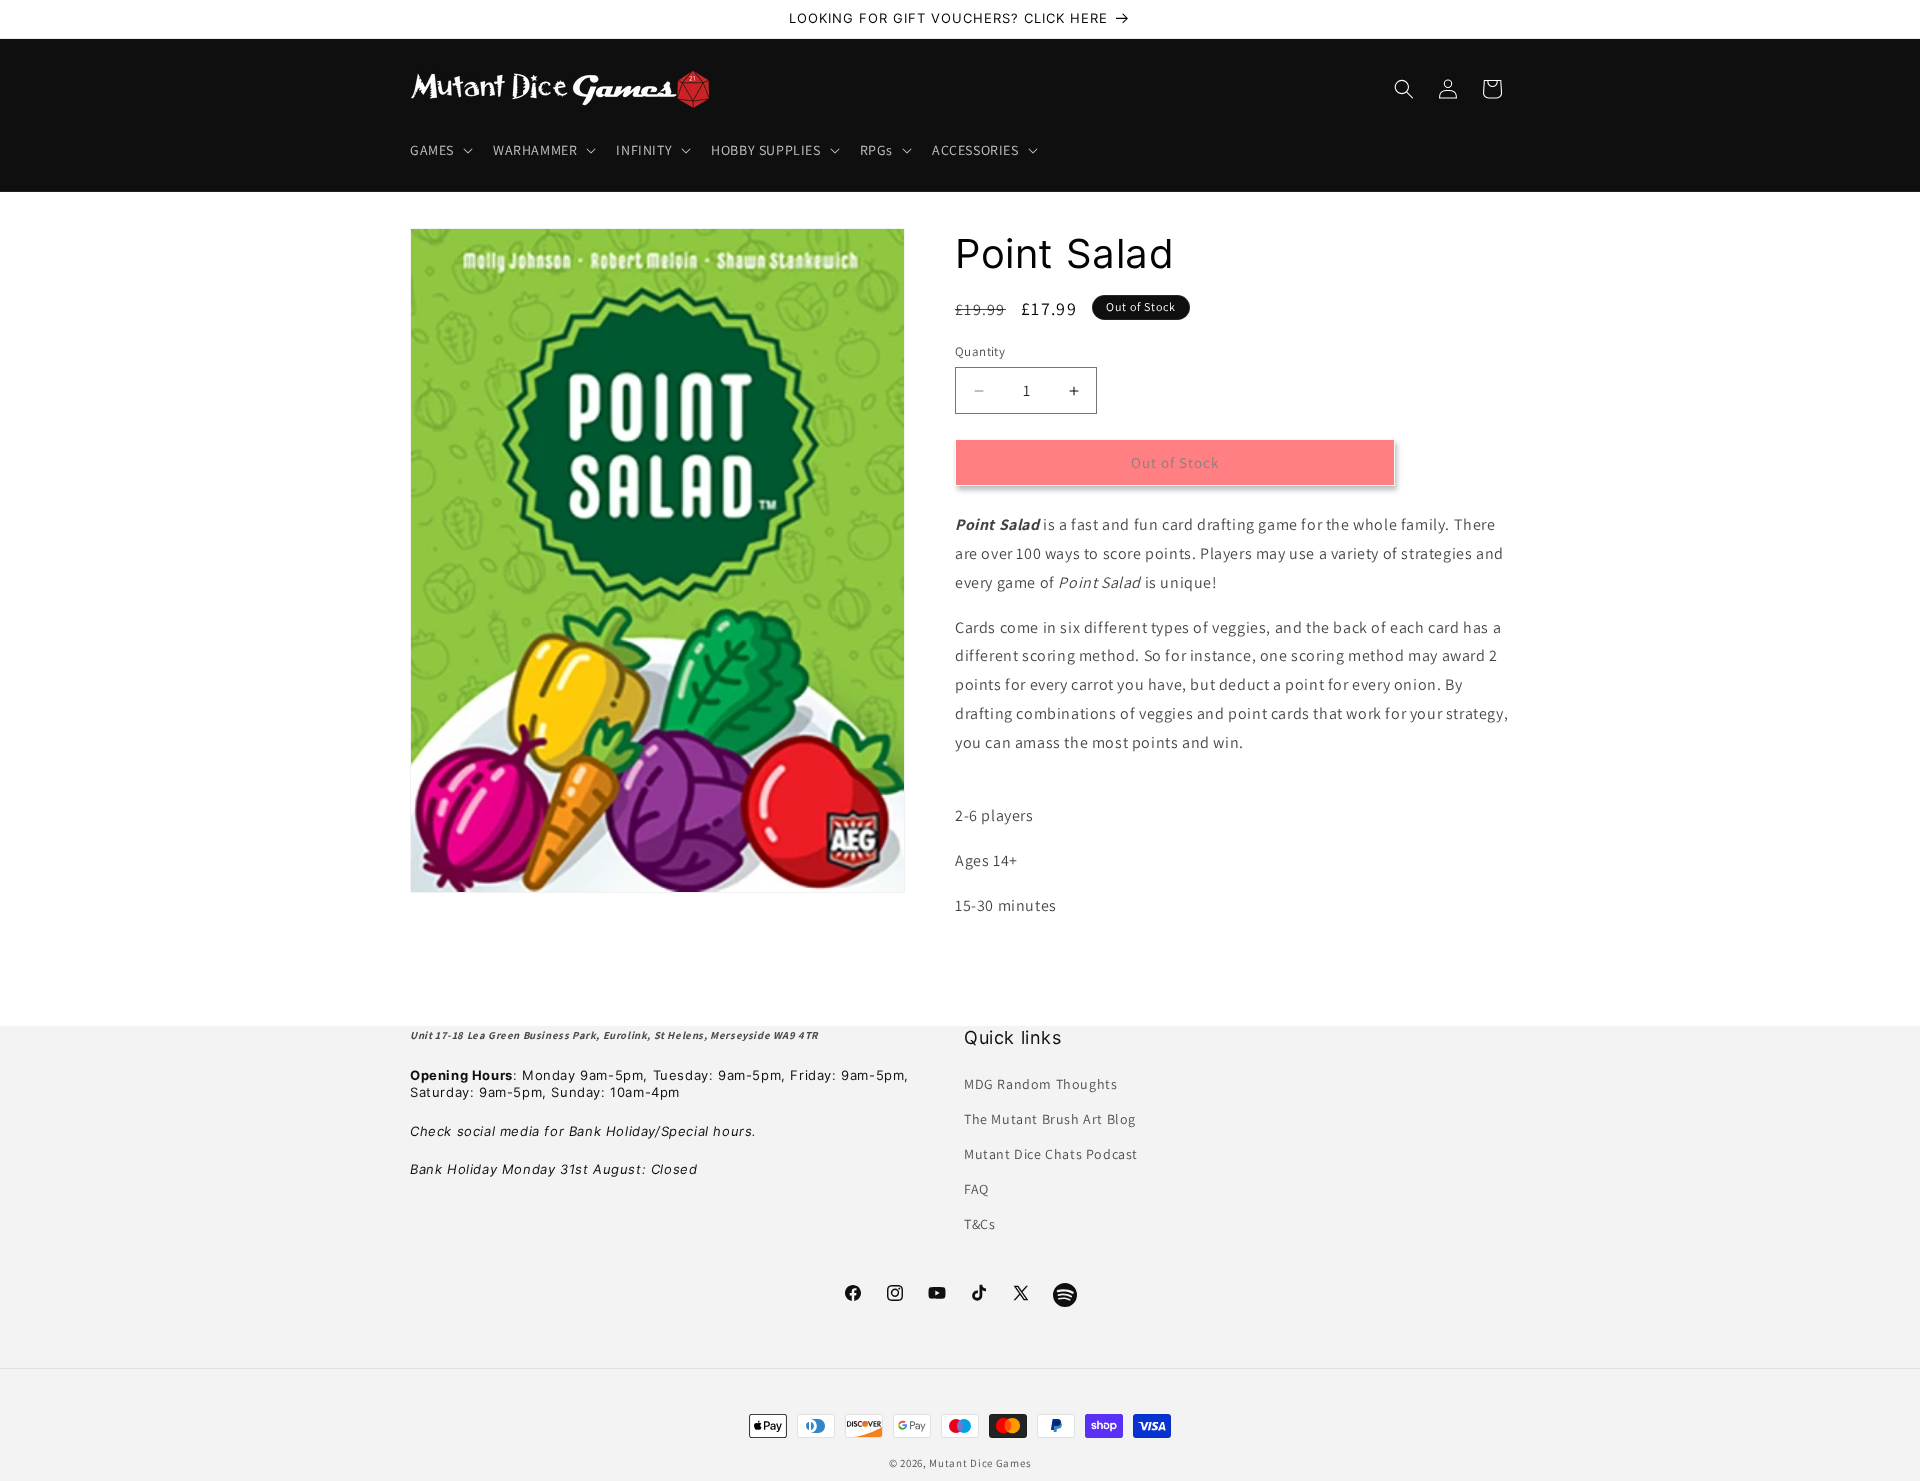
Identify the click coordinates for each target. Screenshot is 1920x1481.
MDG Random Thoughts (1040, 1083)
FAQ (976, 1189)
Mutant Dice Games (980, 1463)
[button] (439, 150)
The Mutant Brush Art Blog (1050, 1118)
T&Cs (979, 1224)
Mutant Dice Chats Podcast (1051, 1154)
